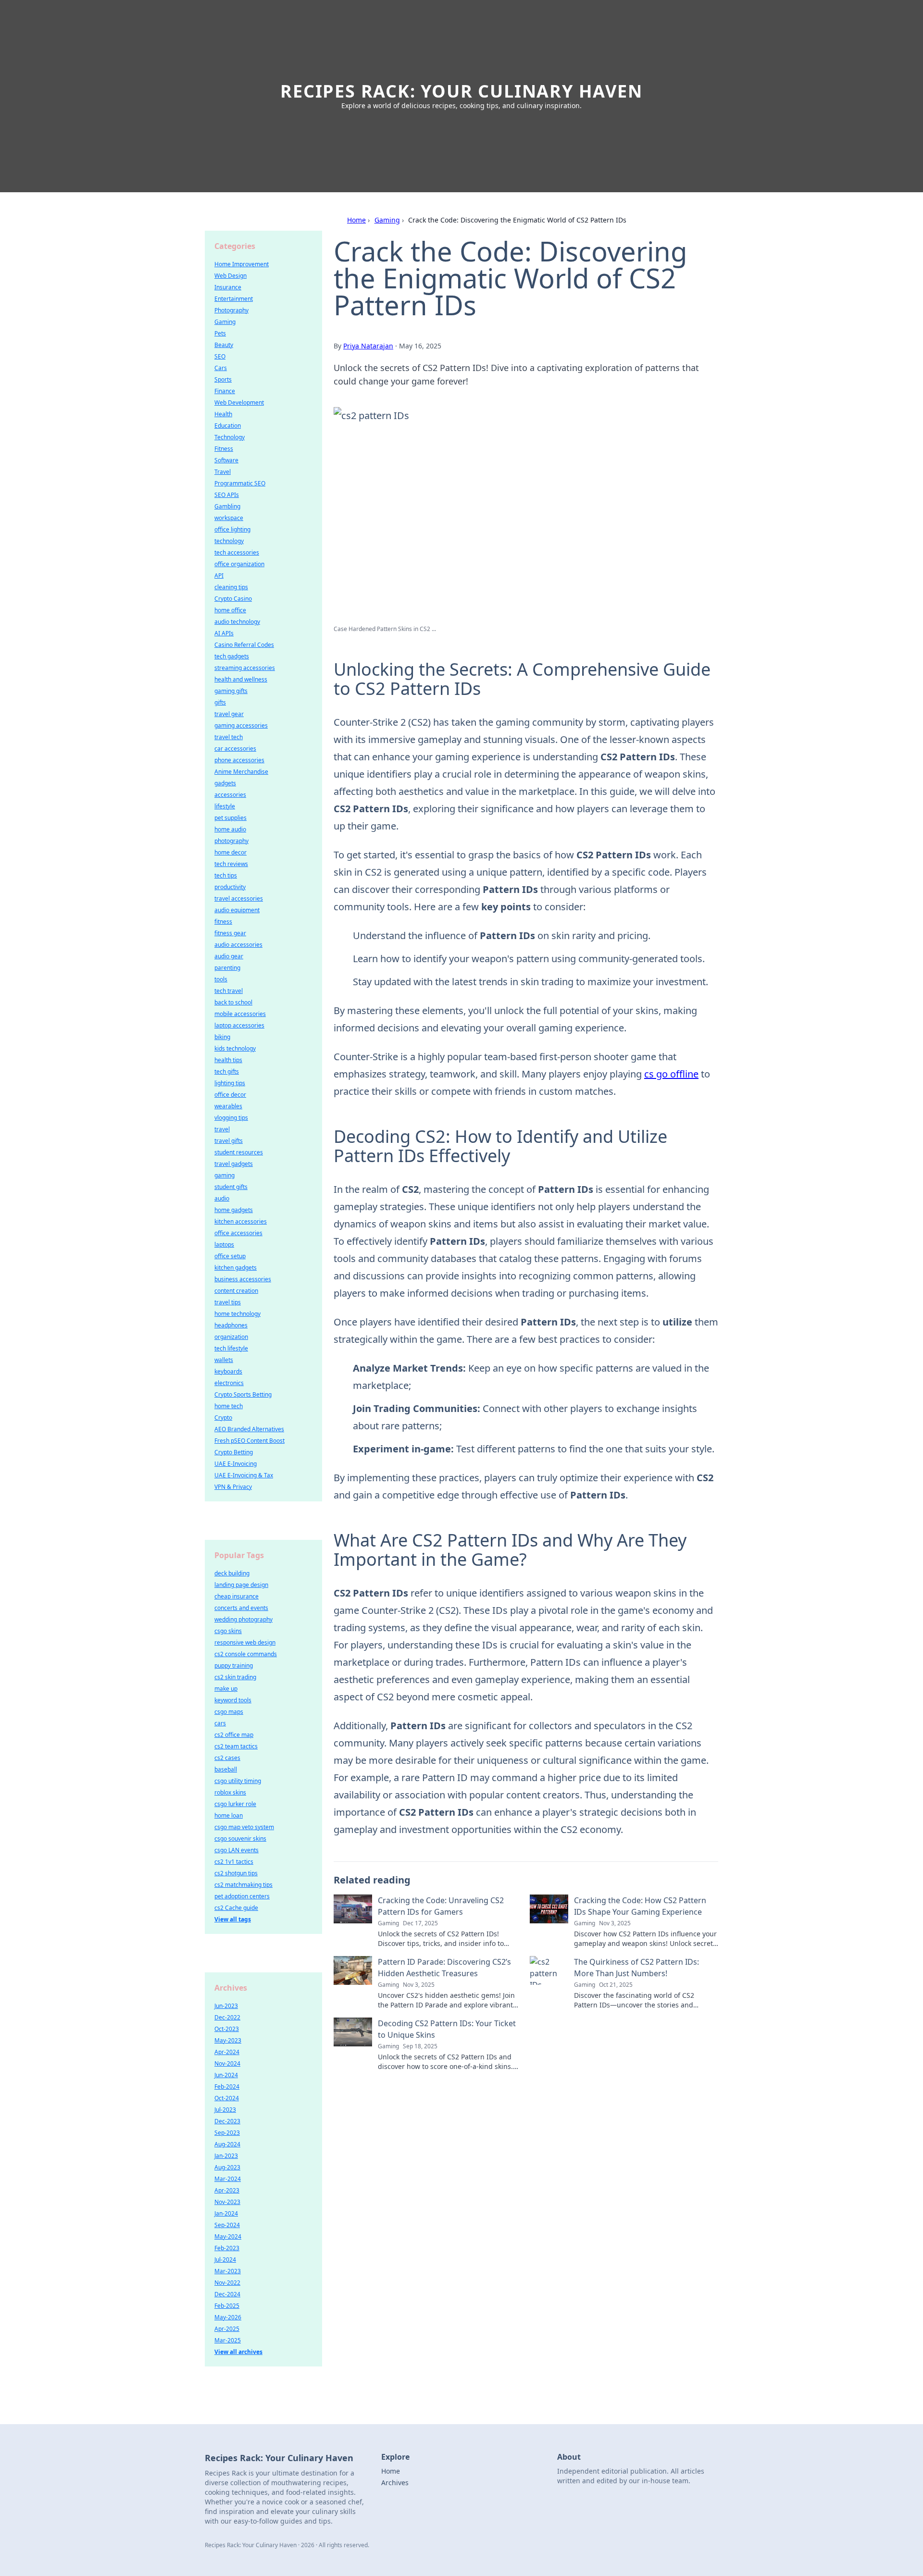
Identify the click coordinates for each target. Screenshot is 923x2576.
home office (230, 610)
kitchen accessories (241, 1221)
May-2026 (228, 2317)
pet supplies (231, 818)
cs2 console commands (246, 1654)
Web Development (239, 402)
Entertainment (234, 299)
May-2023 (228, 2040)
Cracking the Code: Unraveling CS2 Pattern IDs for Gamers (441, 1906)
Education (228, 426)
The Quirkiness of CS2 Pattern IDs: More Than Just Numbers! (636, 1968)
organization (231, 1337)
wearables (228, 1106)
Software (226, 460)
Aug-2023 (227, 2167)
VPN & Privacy (233, 1487)
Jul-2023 (225, 2110)
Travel (223, 472)
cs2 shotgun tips (236, 1873)
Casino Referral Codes (244, 645)
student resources (239, 1152)
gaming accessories (241, 725)
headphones (231, 1325)
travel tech (229, 737)
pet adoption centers (242, 1896)
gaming (225, 1175)
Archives (395, 2483)
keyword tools (233, 1700)
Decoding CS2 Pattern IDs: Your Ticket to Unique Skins (447, 2029)
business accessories (243, 1279)
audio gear (229, 956)
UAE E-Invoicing (236, 1464)
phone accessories (239, 760)
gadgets (225, 783)
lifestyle (225, 806)
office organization (239, 564)
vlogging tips (231, 1118)
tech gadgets (232, 656)
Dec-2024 (227, 2294)
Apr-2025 (227, 2329)
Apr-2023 (227, 2190)
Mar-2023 (228, 2271)
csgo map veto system (244, 1827)
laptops (224, 1245)
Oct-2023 (227, 2029)
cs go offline (671, 1074)
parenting (227, 968)
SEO (220, 356)
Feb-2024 (227, 2087)
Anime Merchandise (241, 772)
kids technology (235, 1048)
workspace (229, 518)
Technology (230, 437)
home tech (229, 1406)
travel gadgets (234, 1164)
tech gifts (227, 1071)
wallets (224, 1360)
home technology (237, 1314)
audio (222, 1198)
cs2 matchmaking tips (243, 1885)
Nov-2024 (227, 2063)
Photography (231, 310)
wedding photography (243, 1619)
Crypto (223, 1418)
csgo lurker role (235, 1804)
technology (229, 541)
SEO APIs (227, 495)
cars (220, 1723)
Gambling (227, 506)
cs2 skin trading (235, 1677)
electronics (229, 1383)
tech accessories (237, 552)
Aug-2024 (227, 2144)
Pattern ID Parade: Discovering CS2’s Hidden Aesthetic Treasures (444, 1968)
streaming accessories (245, 668)
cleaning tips (231, 587)
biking (222, 1037)
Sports (223, 379)
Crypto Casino (233, 599)
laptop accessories (239, 1025)
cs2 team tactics (236, 1746)
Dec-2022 (227, 2017)
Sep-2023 (227, 2133)
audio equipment (237, 910)
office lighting (232, 529)
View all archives (238, 2352)
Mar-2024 (228, 2179)
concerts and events (241, 1608)
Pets (220, 333)
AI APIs (224, 633)
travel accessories (239, 898)
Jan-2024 (226, 2213)
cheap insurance (237, 1596)
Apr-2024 (227, 2052)
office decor (230, 1095)
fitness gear (230, 933)
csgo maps (229, 1712)
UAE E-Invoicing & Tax (244, 1475)
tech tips (226, 875)
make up (226, 1689)
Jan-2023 (226, 2156)
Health (223, 414)
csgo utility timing (238, 1781)
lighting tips (230, 1083)
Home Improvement (242, 264)
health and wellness (241, 679)
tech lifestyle (231, 1348)
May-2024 (228, 2236)
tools (221, 979)
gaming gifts (231, 691)
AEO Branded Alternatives (249, 1429)
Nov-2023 (227, 2202)
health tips (228, 1060)
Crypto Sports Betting (243, 1394)
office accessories (238, 1233)
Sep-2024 (227, 2225)
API (219, 576)
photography (231, 841)
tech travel (229, 991)
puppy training (234, 1666)
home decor (231, 852)
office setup (230, 1256)
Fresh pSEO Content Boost (249, 1441)
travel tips (228, 1302)
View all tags (233, 1919)
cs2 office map (234, 1735)
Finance (225, 391)
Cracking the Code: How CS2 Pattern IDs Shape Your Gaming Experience (640, 1906)
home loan (229, 1815)
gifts (220, 702)
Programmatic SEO (240, 483)
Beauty (224, 345)
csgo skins (228, 1631)
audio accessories (238, 945)
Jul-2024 (225, 2260)
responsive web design (245, 1642)
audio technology (237, 622)
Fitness (224, 449)
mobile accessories (240, 1014)
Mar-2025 (228, 2340)
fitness (223, 922)
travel (222, 1129)
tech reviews (231, 864)
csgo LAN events (237, 1850)
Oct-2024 (227, 2098)
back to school (233, 1002)
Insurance (228, 287)
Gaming (387, 220)
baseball (226, 1769)
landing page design (241, 1585)
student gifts (231, 1187)
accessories (230, 795)
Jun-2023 (226, 2006)
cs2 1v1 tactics (234, 1862)
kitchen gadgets (236, 1268)
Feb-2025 (227, 2306)
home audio (230, 829)
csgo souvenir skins (240, 1839)
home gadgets (234, 1210)
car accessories (235, 749)
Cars (221, 368)
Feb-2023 (227, 2248)
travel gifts (229, 1141)
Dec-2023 (227, 2121)
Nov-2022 (227, 2283)
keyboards (228, 1371)
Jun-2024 (226, 2075)
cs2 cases (227, 1758)
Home (356, 220)
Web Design (231, 276)
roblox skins (230, 1792)
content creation (236, 1291)
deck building (232, 1573)
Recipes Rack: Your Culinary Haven (461, 91)
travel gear (229, 714)
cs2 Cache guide (236, 1908)
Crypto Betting (234, 1452)
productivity (230, 887)
